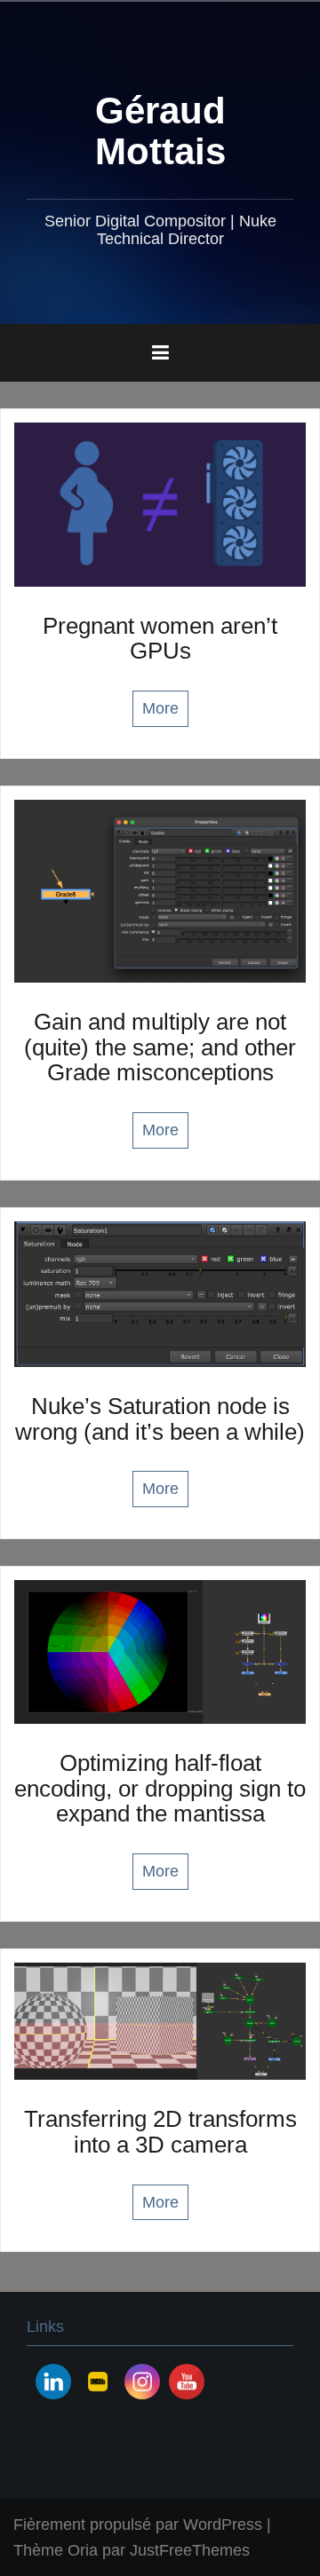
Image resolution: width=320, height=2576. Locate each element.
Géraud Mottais (160, 131)
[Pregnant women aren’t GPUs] (160, 503)
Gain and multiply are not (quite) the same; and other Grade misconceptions (160, 1047)
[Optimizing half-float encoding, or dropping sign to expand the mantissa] (160, 1651)
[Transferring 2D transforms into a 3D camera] (160, 2020)
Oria (83, 2550)
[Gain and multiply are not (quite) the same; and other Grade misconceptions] (160, 890)
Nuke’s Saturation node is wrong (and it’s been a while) (160, 1419)
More (160, 708)
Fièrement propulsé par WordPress (138, 2525)
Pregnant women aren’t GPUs (160, 639)
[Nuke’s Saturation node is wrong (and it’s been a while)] (160, 1293)
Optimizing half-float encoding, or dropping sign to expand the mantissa (160, 1788)
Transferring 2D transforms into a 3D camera (160, 2132)
